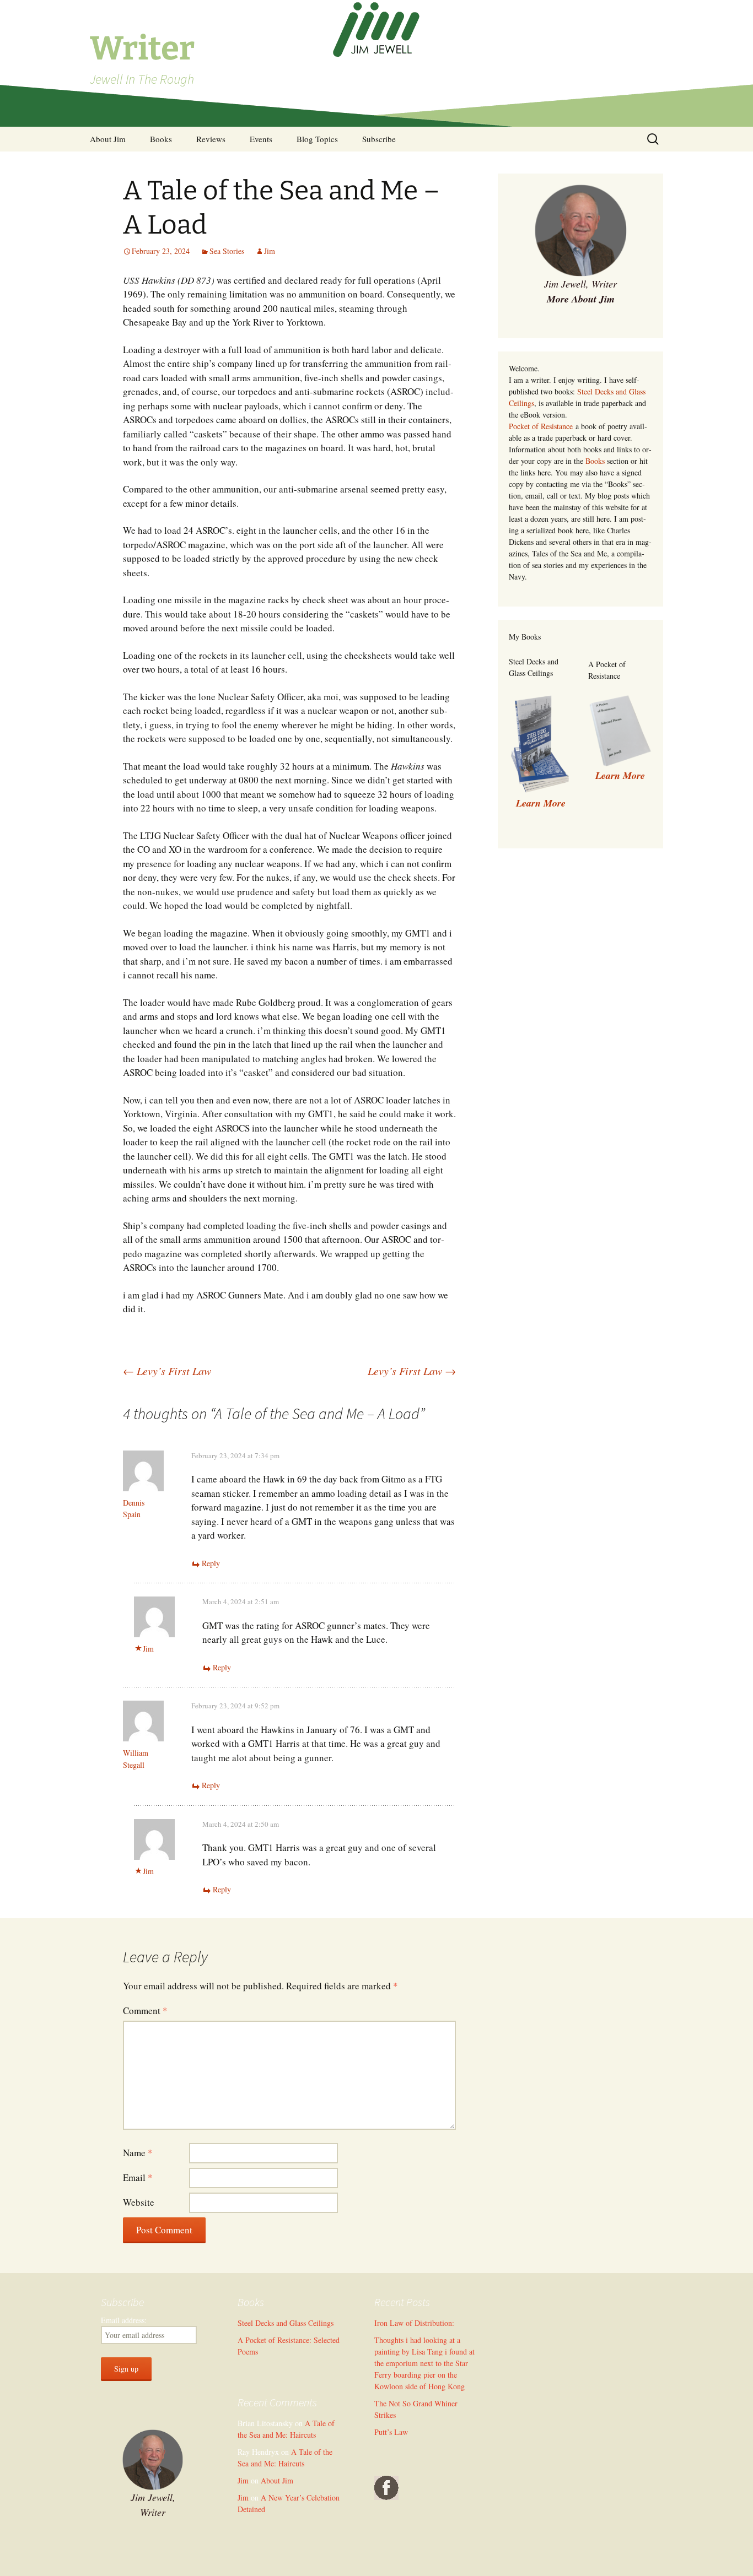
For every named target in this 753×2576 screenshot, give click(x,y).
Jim (270, 251)
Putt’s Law (391, 2432)
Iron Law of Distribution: (414, 2323)
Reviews (211, 139)
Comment (145, 2011)
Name (138, 2153)
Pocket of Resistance (541, 426)
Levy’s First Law (167, 1371)
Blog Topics (317, 139)
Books (161, 139)
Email (138, 2177)
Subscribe (379, 139)
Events (261, 139)
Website (139, 2202)
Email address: (124, 2320)
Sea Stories (227, 251)
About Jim (108, 139)
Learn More (620, 775)
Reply (211, 1563)
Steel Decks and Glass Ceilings (286, 2323)
